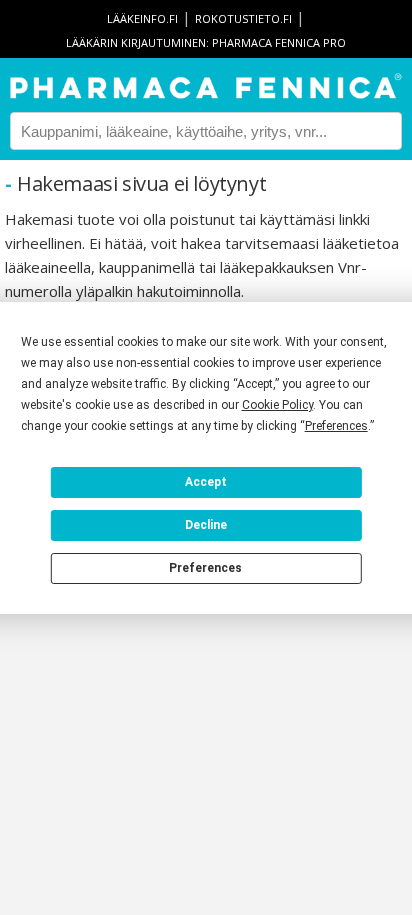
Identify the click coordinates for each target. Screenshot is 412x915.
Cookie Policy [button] (277, 405)
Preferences (205, 568)
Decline (206, 525)
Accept (206, 482)
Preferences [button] (336, 426)
